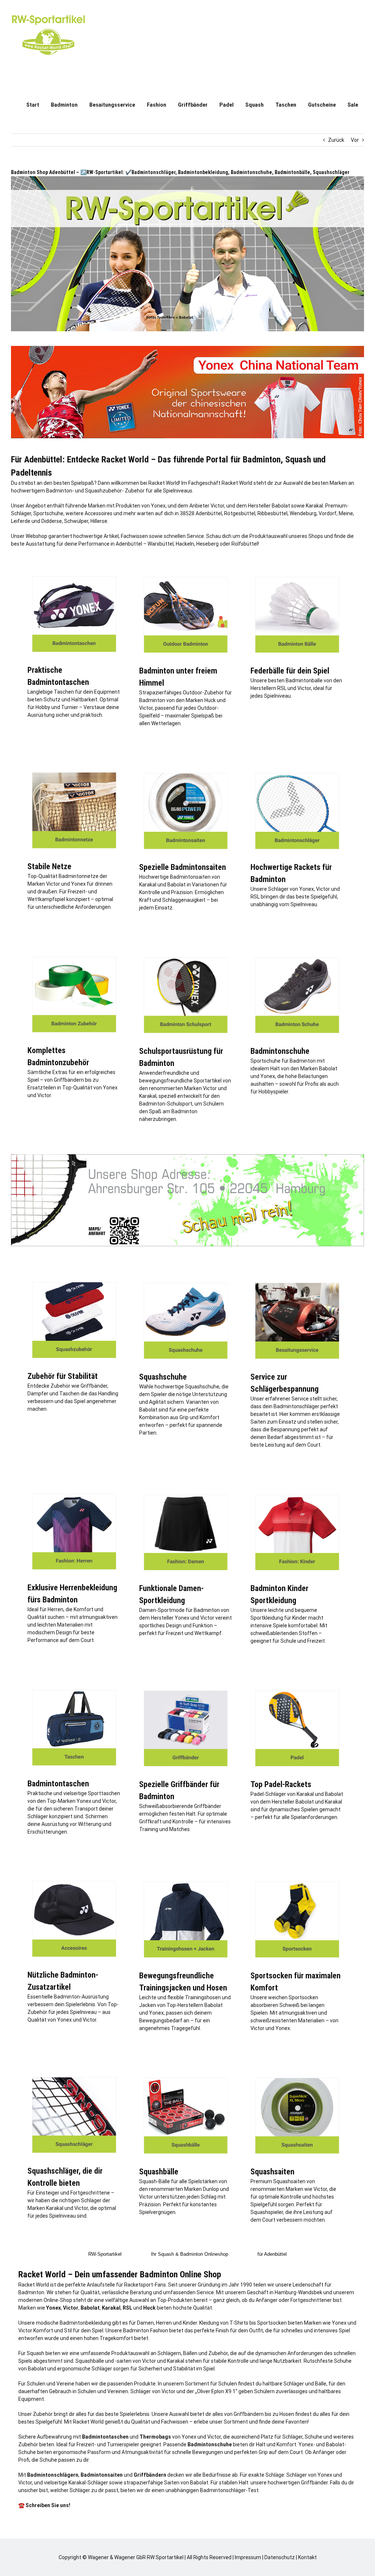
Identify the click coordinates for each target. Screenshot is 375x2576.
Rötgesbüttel (240, 513)
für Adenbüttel (272, 2254)
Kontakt (307, 2557)
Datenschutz (280, 2557)
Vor (355, 140)
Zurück (336, 140)
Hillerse (99, 521)
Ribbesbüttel (272, 513)
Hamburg (285, 2292)
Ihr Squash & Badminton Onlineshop (190, 2254)
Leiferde (21, 521)
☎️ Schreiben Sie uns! (44, 2505)
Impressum (248, 2557)
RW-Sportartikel (105, 2254)
